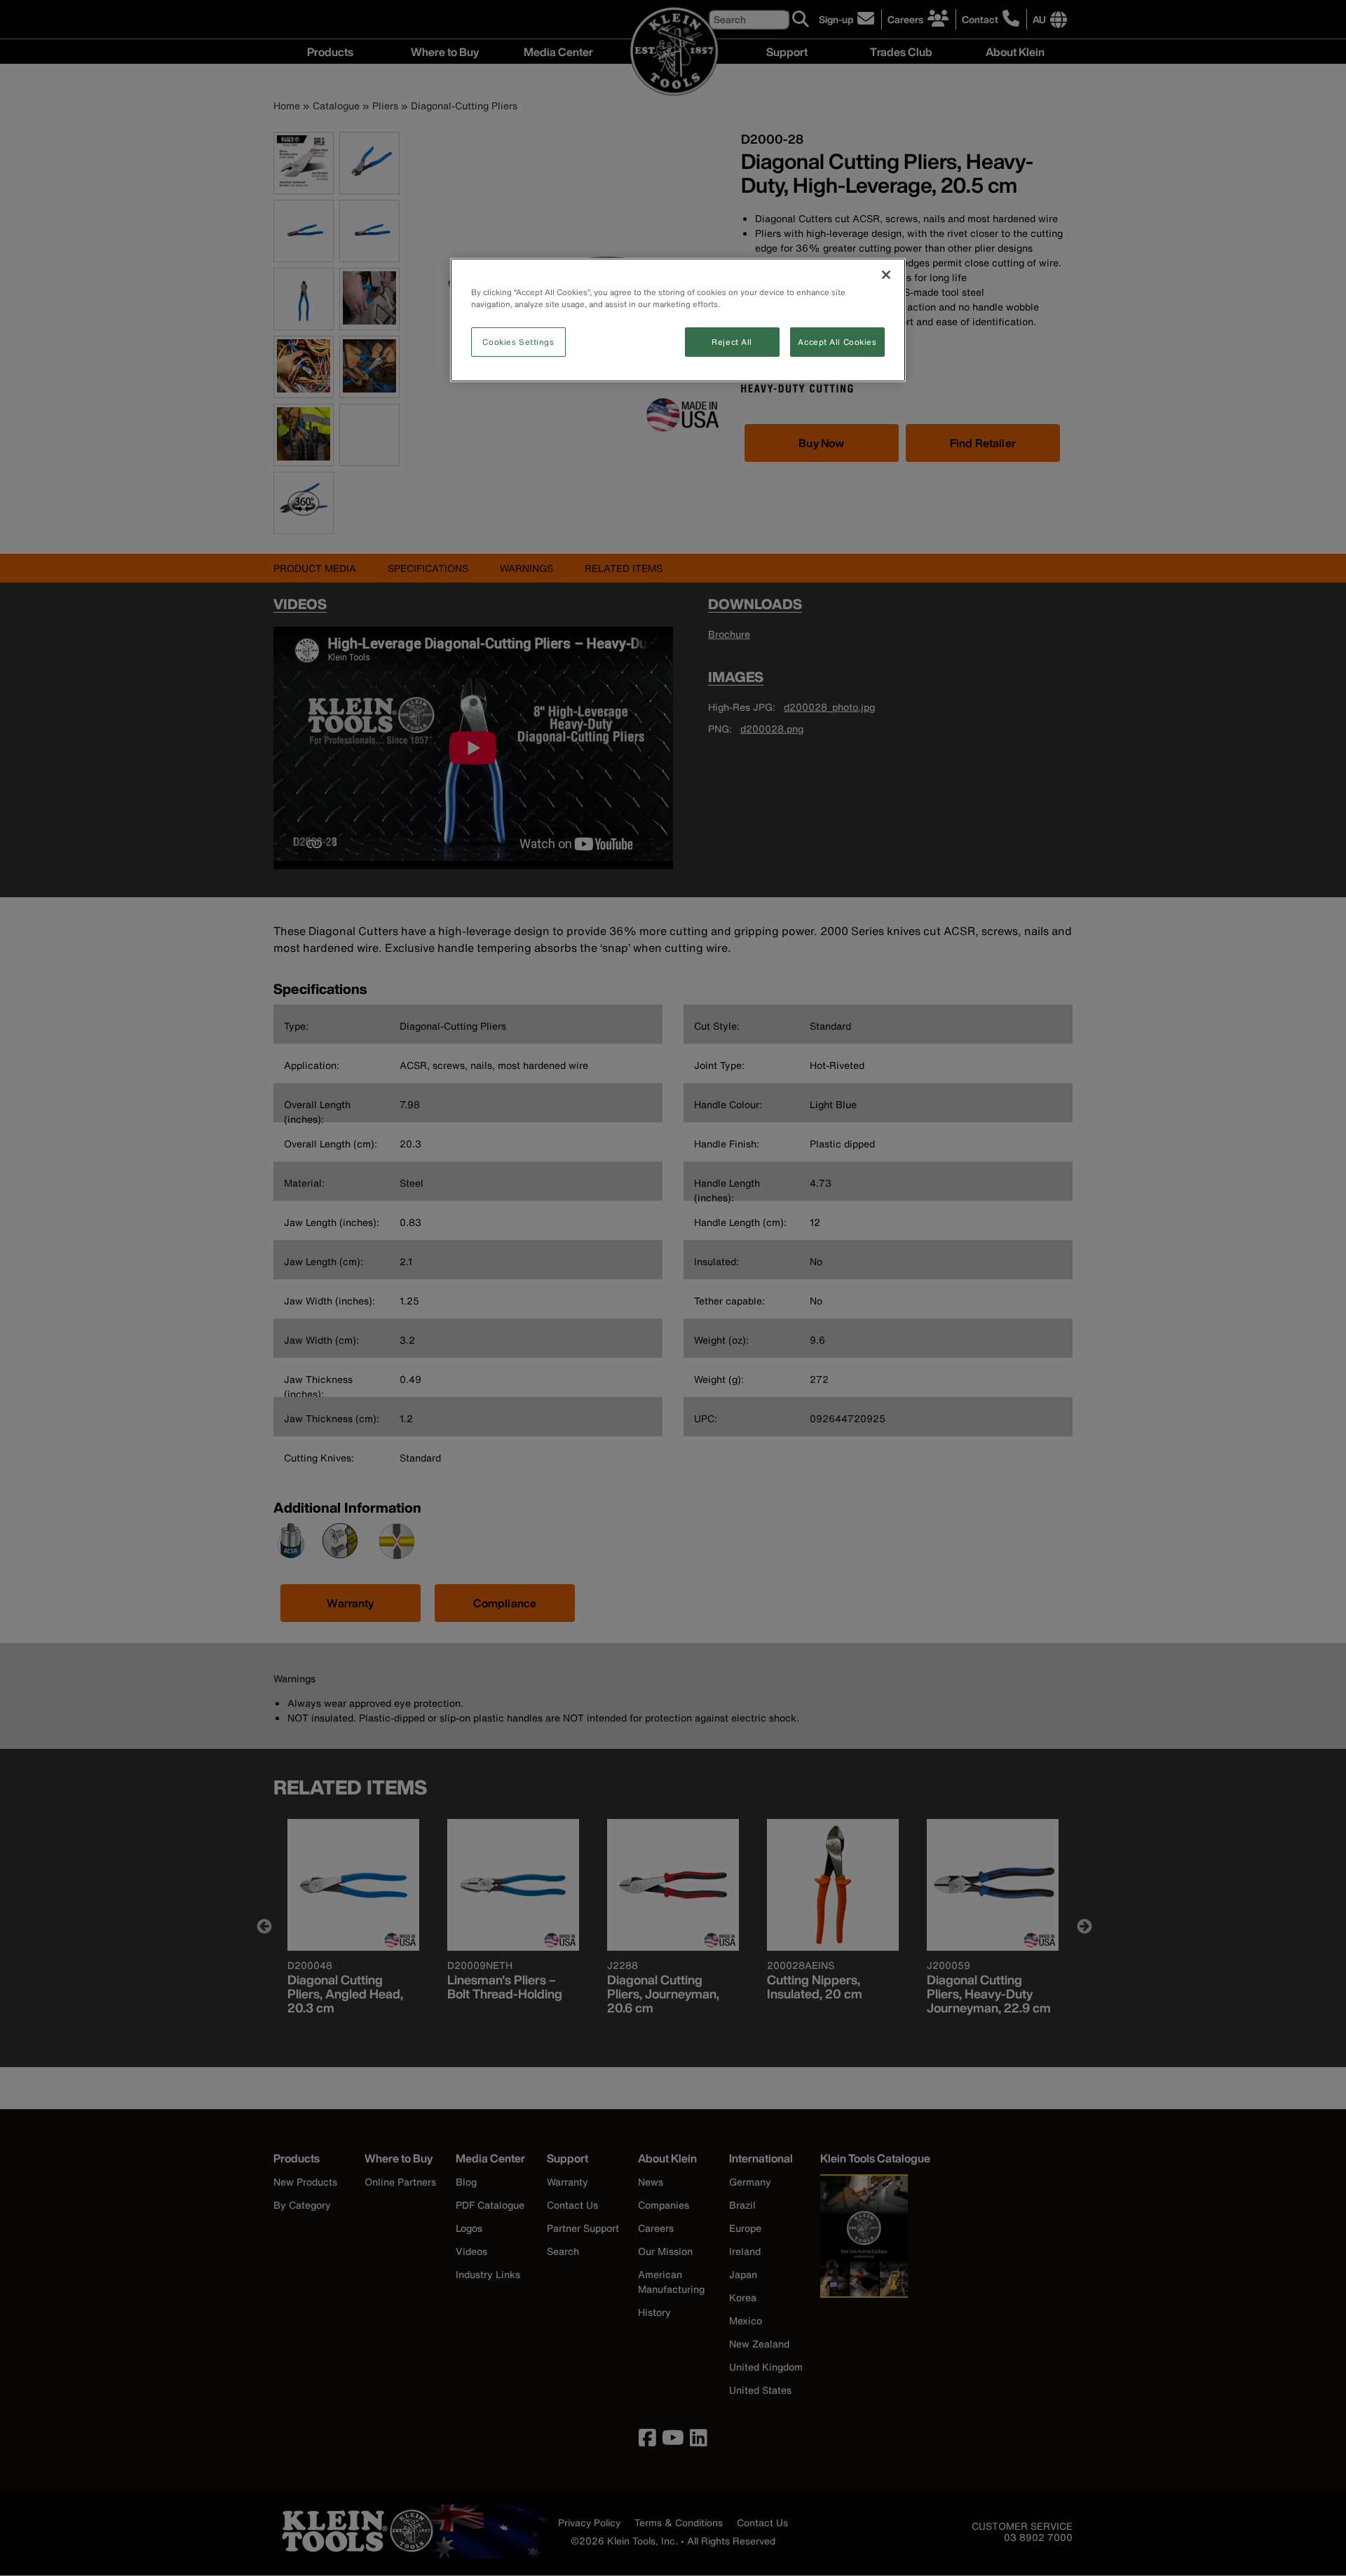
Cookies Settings (518, 342)
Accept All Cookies (837, 342)
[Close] (886, 275)
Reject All (732, 342)
